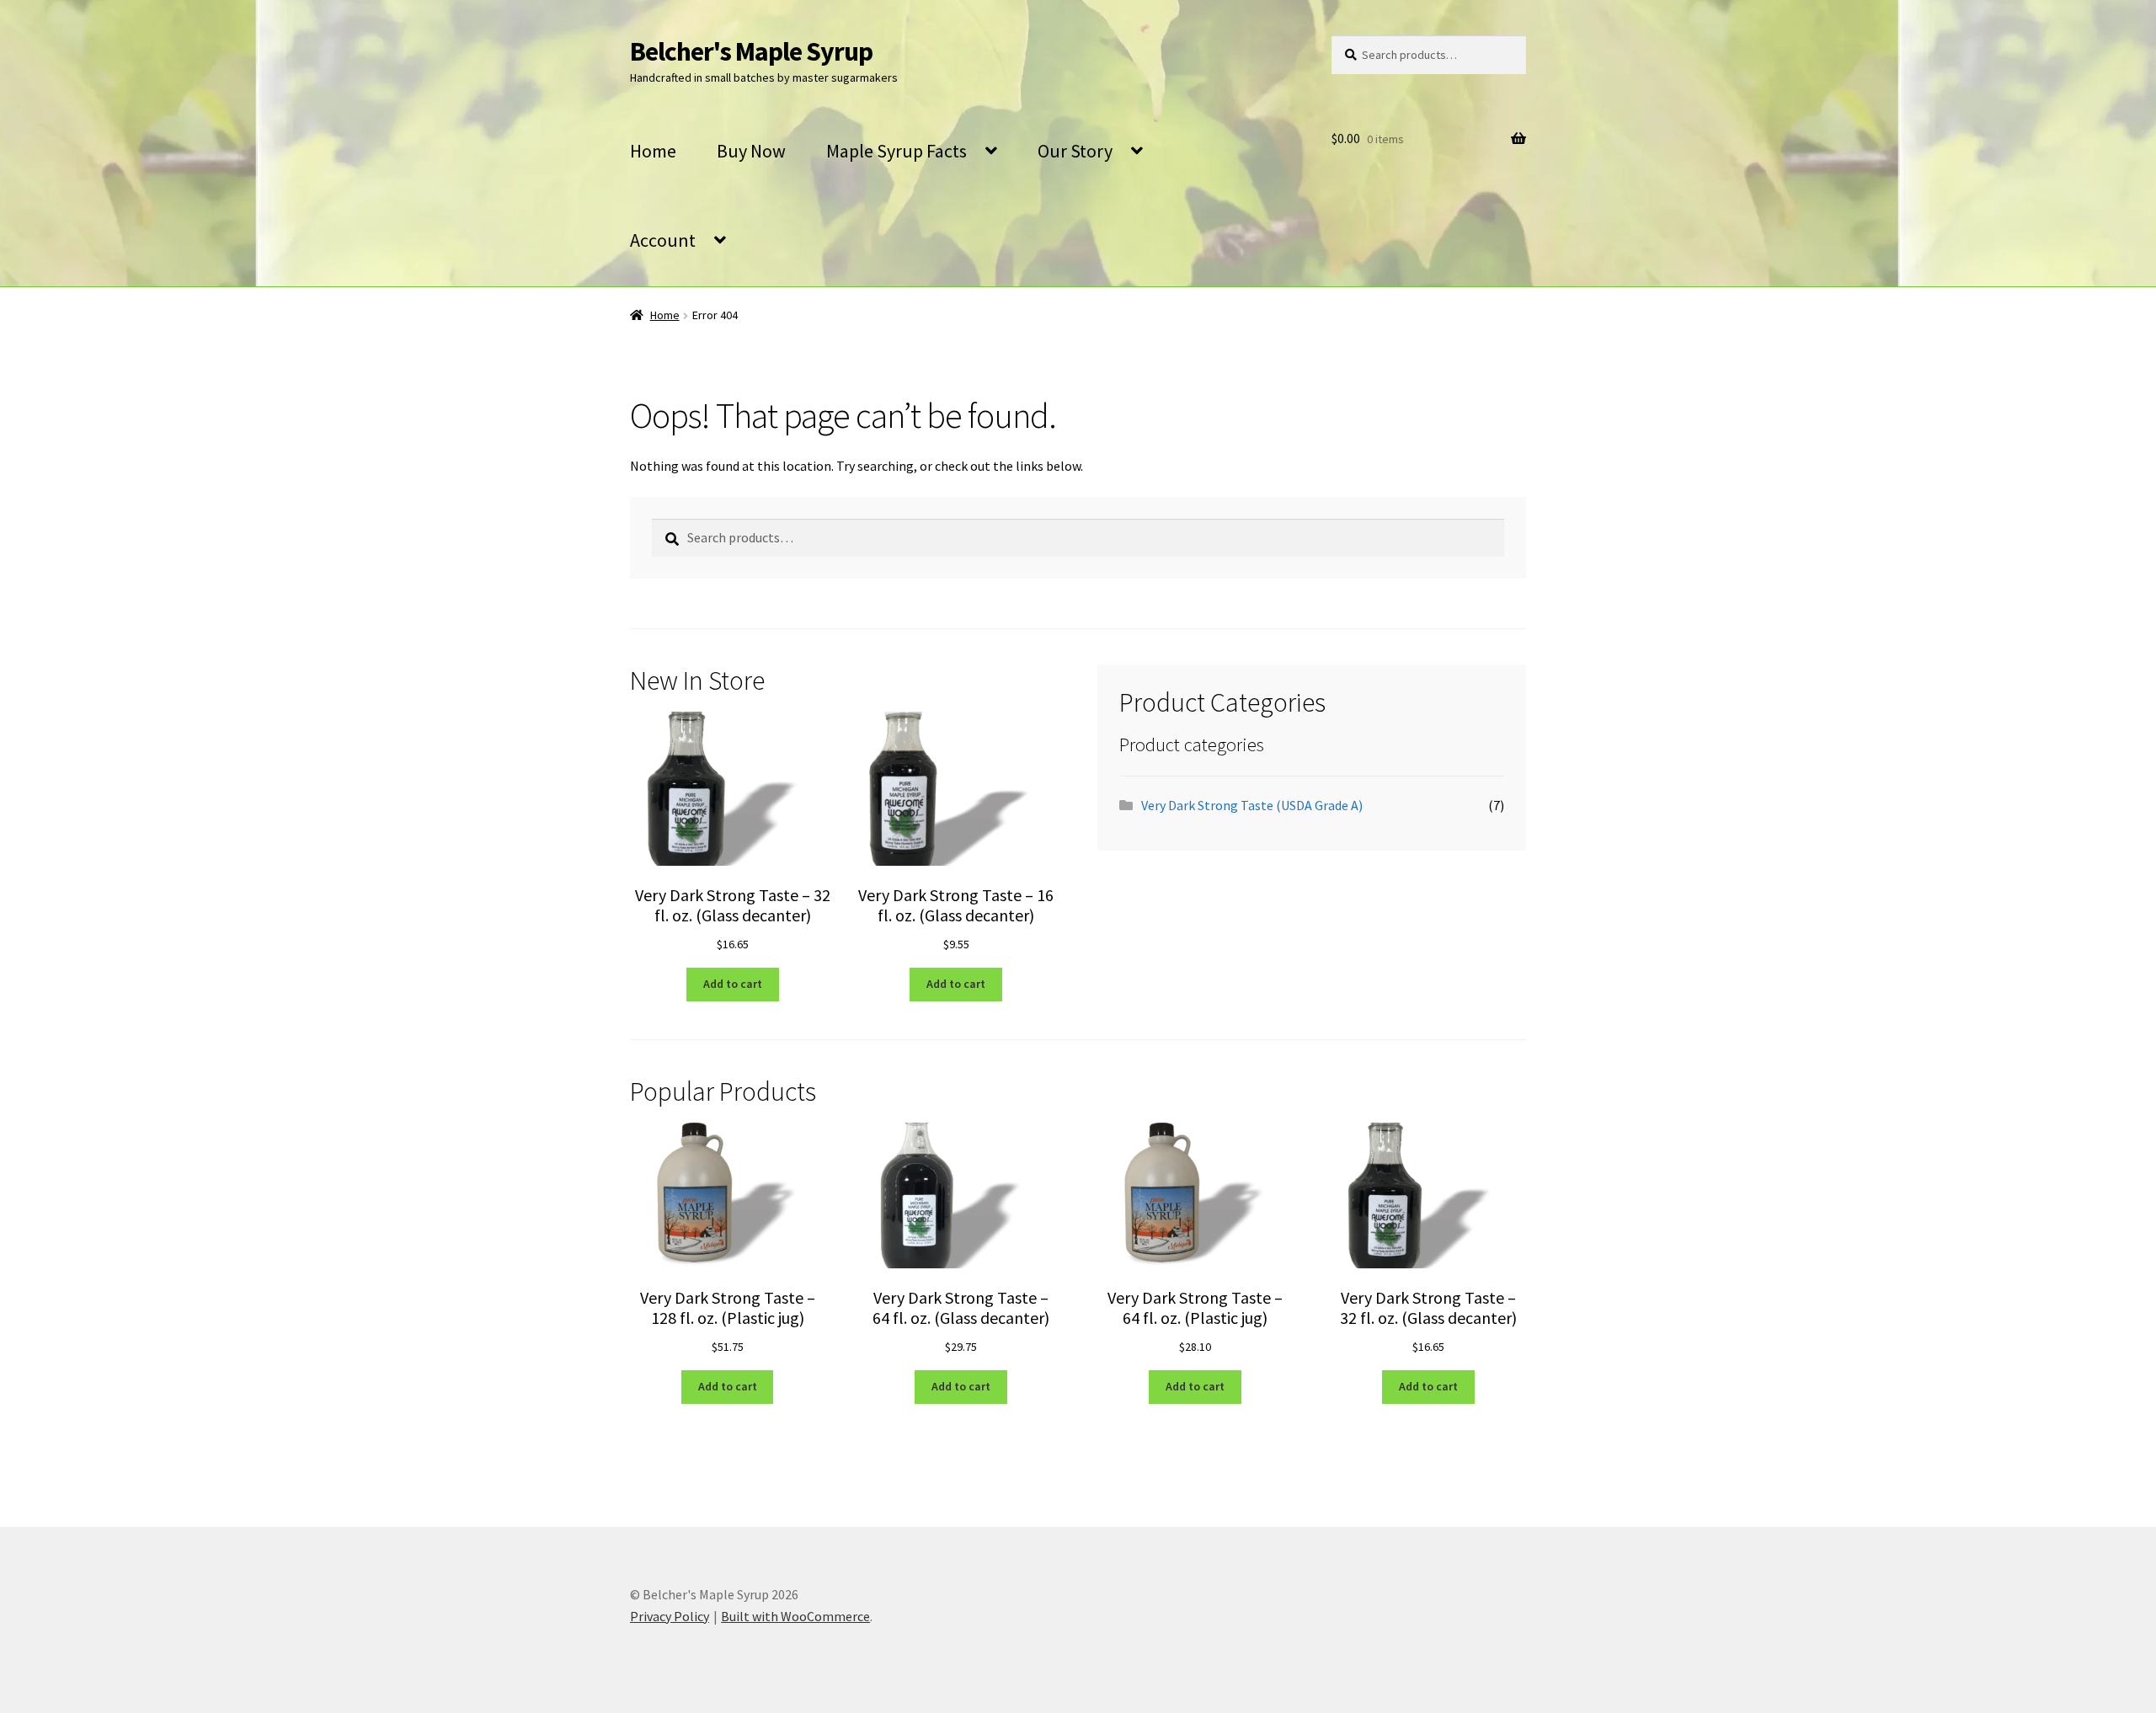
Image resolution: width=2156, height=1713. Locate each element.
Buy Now (751, 151)
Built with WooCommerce (795, 1616)
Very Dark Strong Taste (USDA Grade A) (1252, 805)
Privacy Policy (670, 1616)
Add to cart (733, 984)
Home (653, 151)
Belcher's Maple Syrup (751, 51)
